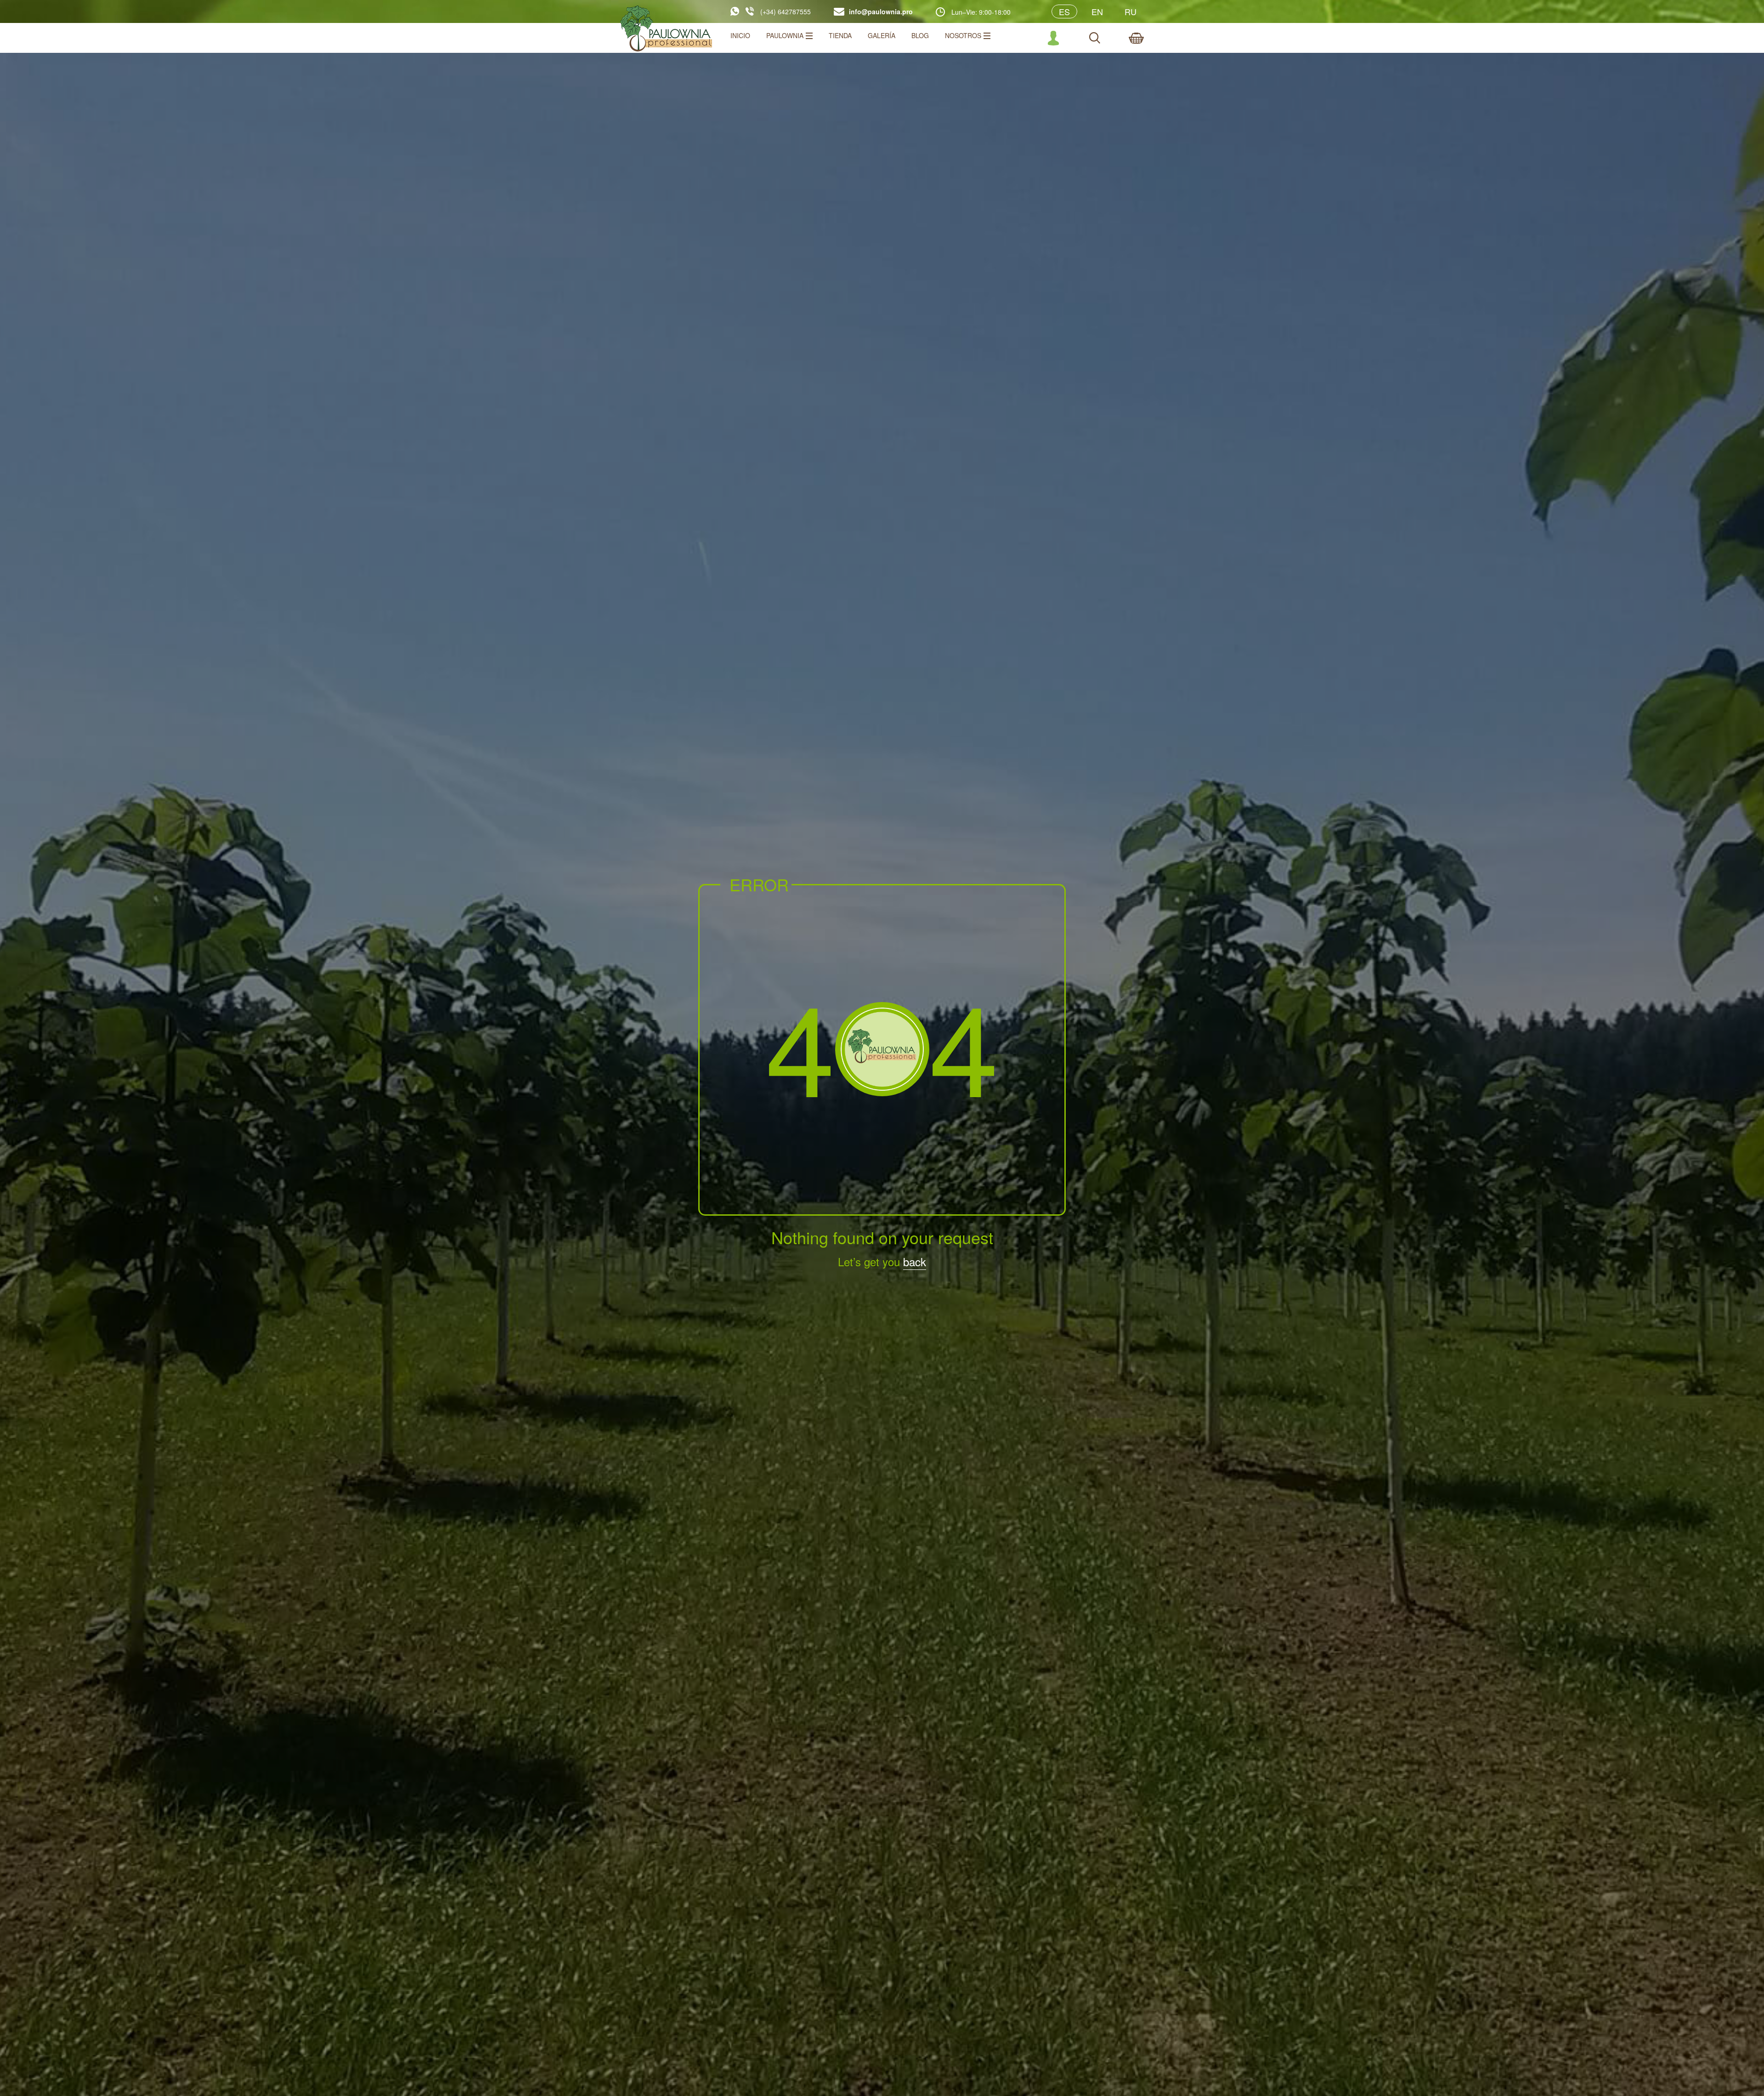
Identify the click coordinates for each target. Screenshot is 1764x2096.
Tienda (840, 35)
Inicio (740, 35)
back (915, 1261)
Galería (882, 35)
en (1097, 11)
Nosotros (963, 35)
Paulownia (785, 35)
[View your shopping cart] (1136, 38)
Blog (920, 35)
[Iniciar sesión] (1053, 38)
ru (1131, 11)
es (1064, 11)
